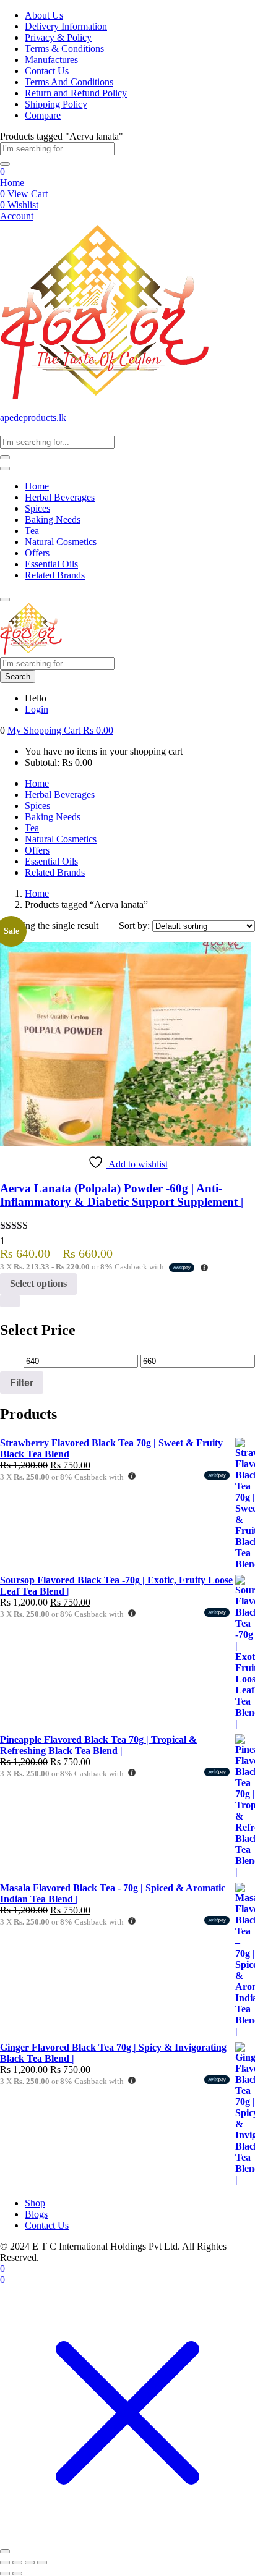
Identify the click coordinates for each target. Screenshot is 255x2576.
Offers (37, 553)
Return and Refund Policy (76, 93)
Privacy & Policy (58, 37)
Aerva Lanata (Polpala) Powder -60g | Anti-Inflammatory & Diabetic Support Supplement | (122, 1195)
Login (37, 709)
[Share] (30, 2562)
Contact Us (47, 71)
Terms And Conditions (69, 82)
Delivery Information (66, 26)
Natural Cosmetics (61, 542)
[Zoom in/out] (5, 2562)
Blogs (36, 2214)
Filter (22, 1383)
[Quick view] (10, 1301)
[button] (60, 730)
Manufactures (51, 60)
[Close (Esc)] (42, 2562)
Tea (32, 531)
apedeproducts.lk (33, 417)
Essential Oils (51, 564)
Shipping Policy (56, 104)
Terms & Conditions (64, 49)
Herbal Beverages (60, 497)
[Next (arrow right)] (17, 2574)
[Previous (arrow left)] (5, 2574)
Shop (35, 2203)
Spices (37, 508)
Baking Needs (53, 519)
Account (17, 216)
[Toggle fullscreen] (17, 2562)
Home (12, 183)
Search (18, 676)
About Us (44, 15)
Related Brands (55, 575)
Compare (43, 115)
